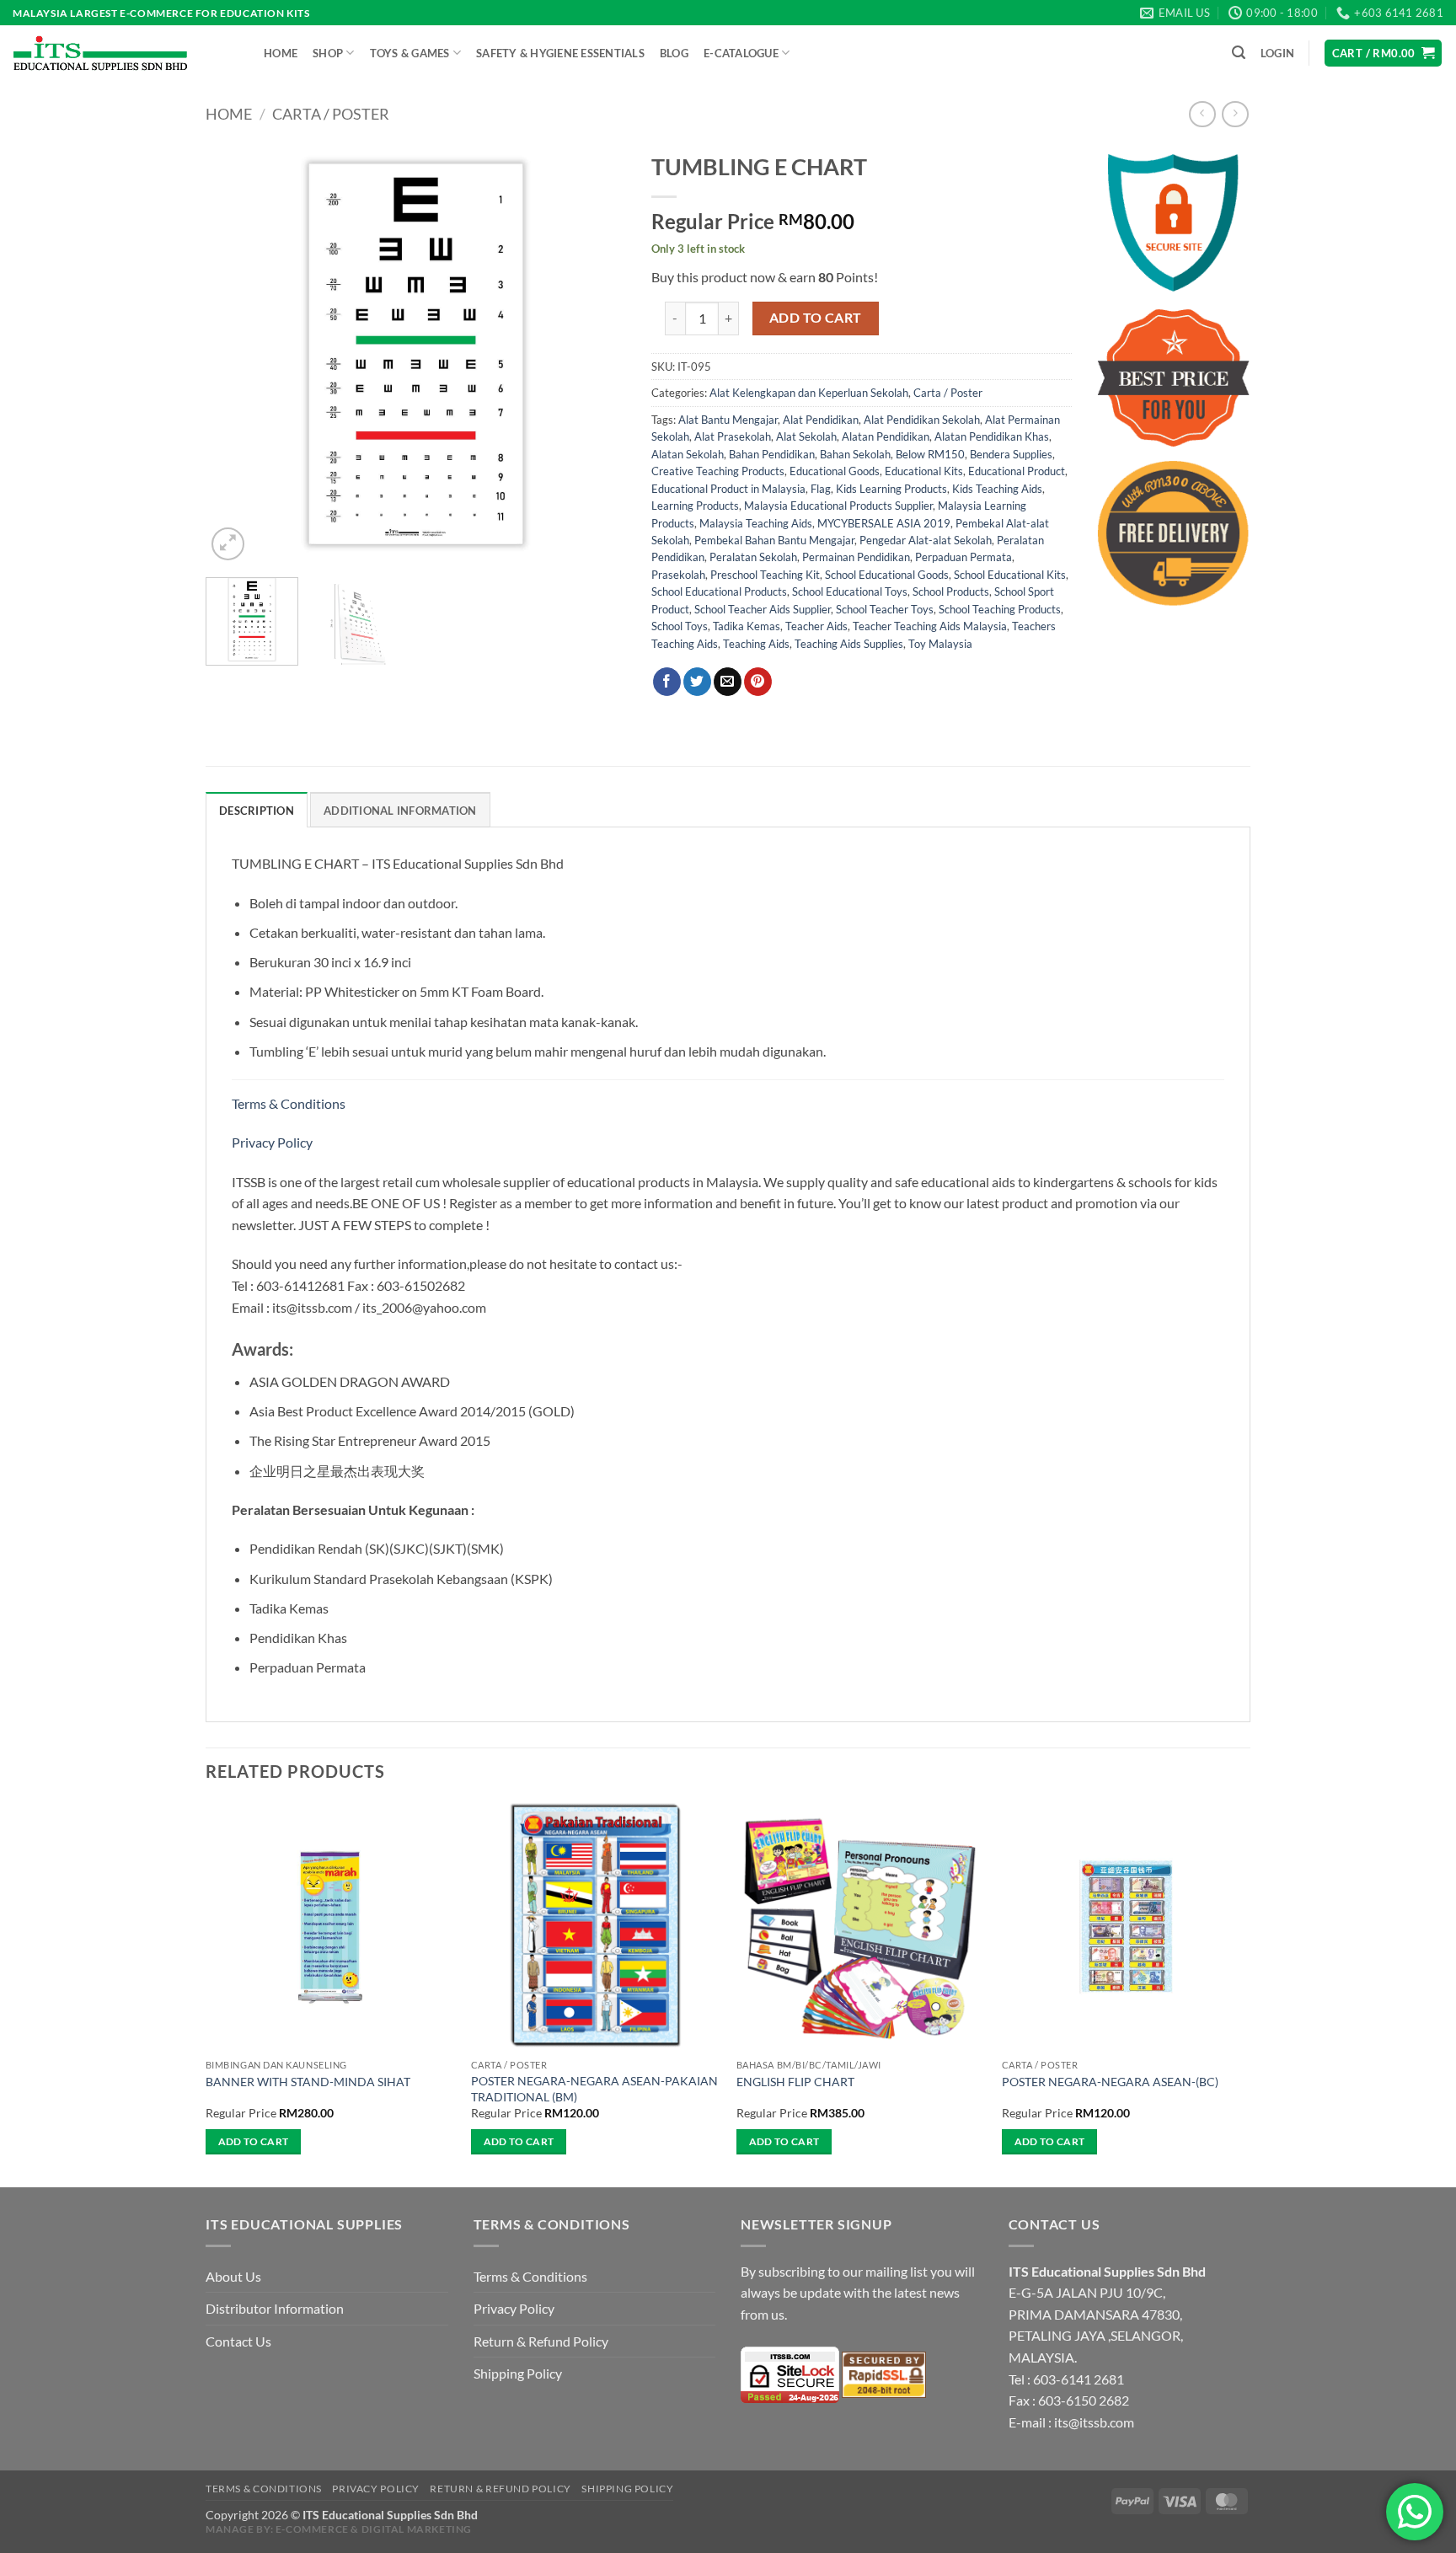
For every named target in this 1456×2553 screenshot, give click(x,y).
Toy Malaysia (940, 644)
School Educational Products (719, 591)
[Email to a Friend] (728, 682)
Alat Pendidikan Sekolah (922, 420)
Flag (821, 489)
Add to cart (816, 318)
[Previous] (235, 354)
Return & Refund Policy (541, 2341)
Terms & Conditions (290, 1103)
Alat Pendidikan (821, 420)
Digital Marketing (417, 2529)
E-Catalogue (741, 53)
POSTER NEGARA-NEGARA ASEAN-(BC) (1110, 2082)
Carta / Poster (331, 114)
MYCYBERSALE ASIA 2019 (884, 523)
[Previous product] (1235, 114)
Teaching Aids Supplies (849, 644)
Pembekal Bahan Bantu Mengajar (774, 540)
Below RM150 (930, 454)
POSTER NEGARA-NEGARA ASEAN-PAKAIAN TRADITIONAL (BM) (594, 2089)
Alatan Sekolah (688, 454)
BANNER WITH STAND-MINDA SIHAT (308, 2082)
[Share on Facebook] (667, 682)
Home (281, 53)
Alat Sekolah (806, 436)
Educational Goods (835, 471)
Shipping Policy (518, 2373)
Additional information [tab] (400, 811)
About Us (233, 2276)
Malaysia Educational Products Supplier (838, 506)
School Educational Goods (887, 575)
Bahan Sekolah (855, 454)
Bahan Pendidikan (772, 454)
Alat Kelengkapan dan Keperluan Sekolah (809, 393)
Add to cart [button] (254, 2141)
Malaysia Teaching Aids (756, 523)
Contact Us (238, 2341)
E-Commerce (312, 2529)
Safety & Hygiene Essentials (560, 53)
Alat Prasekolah (733, 436)
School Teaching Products (1000, 609)
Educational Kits (924, 471)
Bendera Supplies (1011, 454)
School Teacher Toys (885, 609)
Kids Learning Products (891, 489)
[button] (1239, 53)
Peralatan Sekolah (753, 557)
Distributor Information (275, 2308)
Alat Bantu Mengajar (728, 420)
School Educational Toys (850, 591)
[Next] (597, 354)
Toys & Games (410, 53)
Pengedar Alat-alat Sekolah (926, 540)
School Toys (680, 626)
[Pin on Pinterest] (758, 682)
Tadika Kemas (747, 626)
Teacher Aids (816, 626)
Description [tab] (257, 811)
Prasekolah (678, 575)
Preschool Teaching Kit (765, 575)
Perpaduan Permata (964, 557)
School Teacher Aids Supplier (763, 609)
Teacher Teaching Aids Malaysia (930, 626)
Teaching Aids (756, 644)
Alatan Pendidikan (886, 436)
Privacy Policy (272, 1142)
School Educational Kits (1010, 575)
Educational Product (1017, 471)
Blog (674, 53)
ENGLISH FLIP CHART (795, 2082)
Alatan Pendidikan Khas (992, 436)
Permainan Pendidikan (856, 557)
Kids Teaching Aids (997, 489)
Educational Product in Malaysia (728, 489)
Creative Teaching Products (718, 471)
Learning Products (695, 506)
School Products (951, 591)
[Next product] (1202, 114)
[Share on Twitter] (697, 682)
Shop (328, 53)
